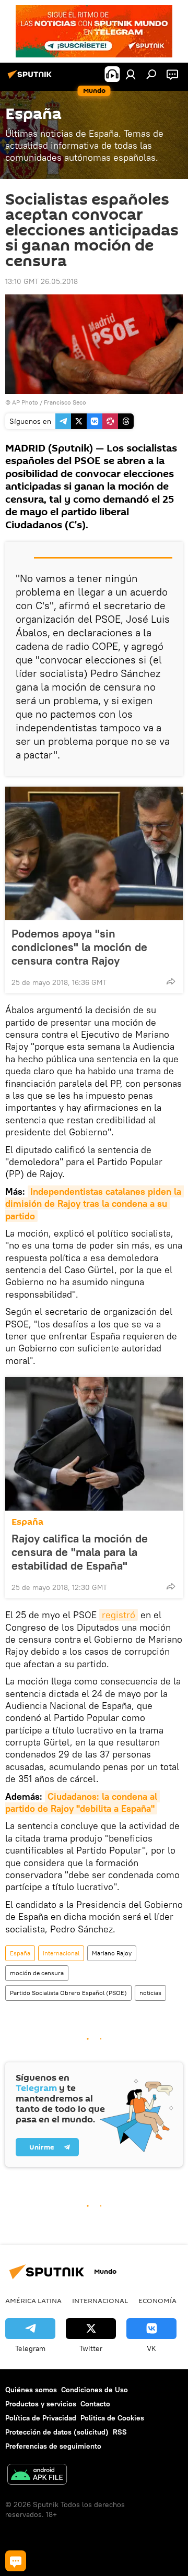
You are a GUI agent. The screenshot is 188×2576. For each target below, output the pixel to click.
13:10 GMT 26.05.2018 (42, 281)
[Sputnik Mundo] (31, 78)
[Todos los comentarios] (16, 2561)
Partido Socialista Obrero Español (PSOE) (68, 1993)
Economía (157, 2300)
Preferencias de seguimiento (53, 2446)
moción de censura (37, 1973)
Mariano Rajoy (112, 1953)
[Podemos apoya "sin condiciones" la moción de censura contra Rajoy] (94, 853)
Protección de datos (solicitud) (57, 2432)
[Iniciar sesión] (131, 74)
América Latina (33, 2300)
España (27, 1522)
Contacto (95, 2404)
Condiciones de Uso (95, 2390)
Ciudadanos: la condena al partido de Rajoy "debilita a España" (83, 1802)
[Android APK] (37, 2476)
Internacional (61, 1953)
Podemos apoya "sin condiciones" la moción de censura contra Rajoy (79, 947)
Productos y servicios (41, 2404)
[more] (171, 981)
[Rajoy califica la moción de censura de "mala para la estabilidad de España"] (94, 1444)
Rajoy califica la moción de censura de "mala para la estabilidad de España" (80, 1552)
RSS (120, 2432)
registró (119, 1615)
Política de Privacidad (41, 2418)
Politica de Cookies (112, 2418)
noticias (150, 1993)
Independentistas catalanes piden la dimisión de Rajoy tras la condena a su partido (95, 1204)
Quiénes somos (31, 2390)
